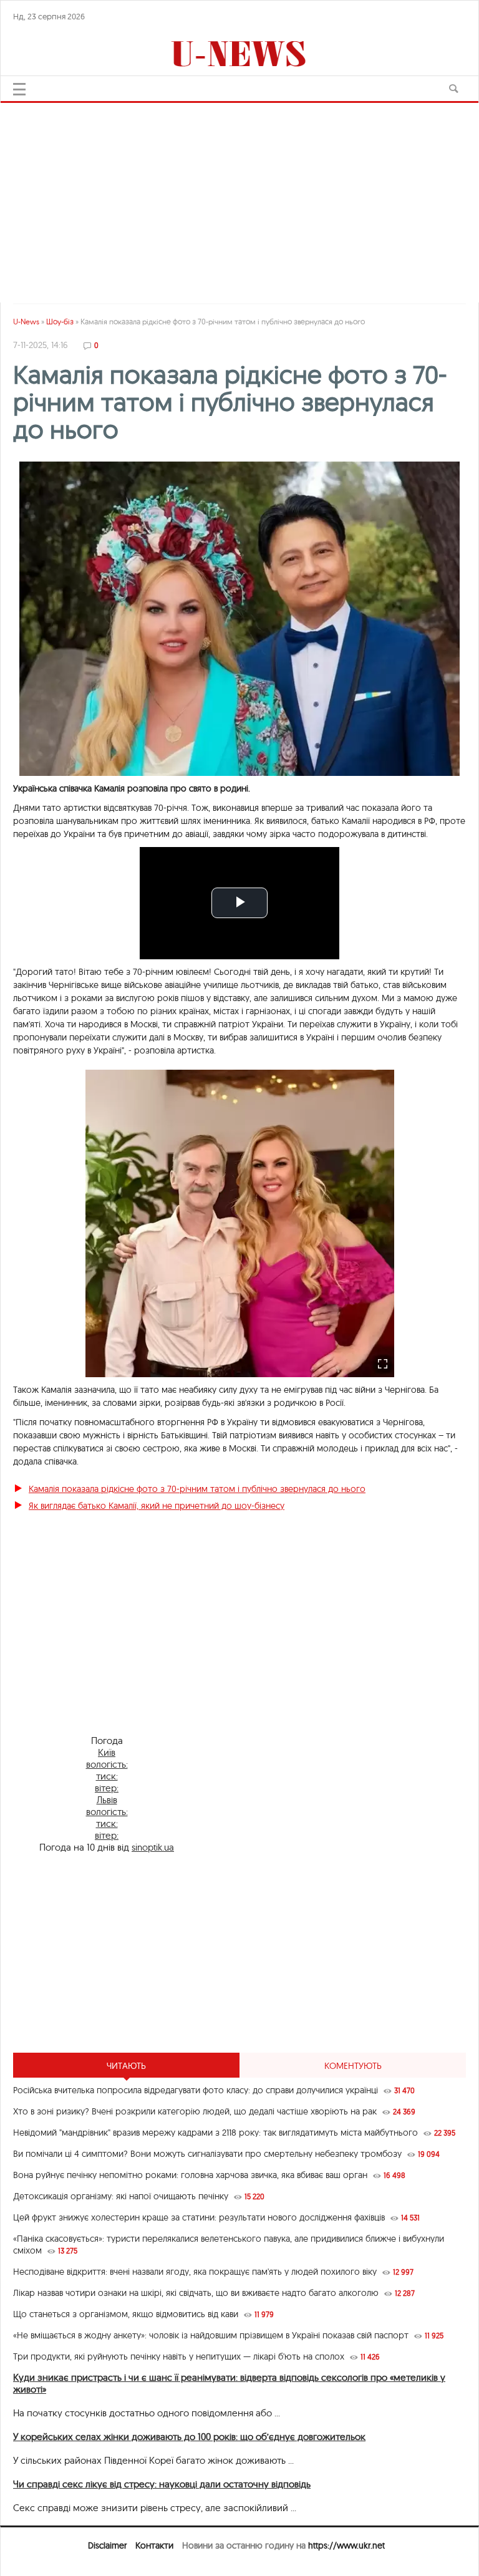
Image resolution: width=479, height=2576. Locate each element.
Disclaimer (107, 2545)
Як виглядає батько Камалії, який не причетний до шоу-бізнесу (157, 1506)
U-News (26, 322)
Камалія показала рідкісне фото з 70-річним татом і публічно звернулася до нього (197, 1489)
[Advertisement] (239, 196)
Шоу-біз (60, 322)
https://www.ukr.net (346, 2545)
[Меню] (19, 89)
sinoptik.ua (153, 1847)
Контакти (154, 2545)
